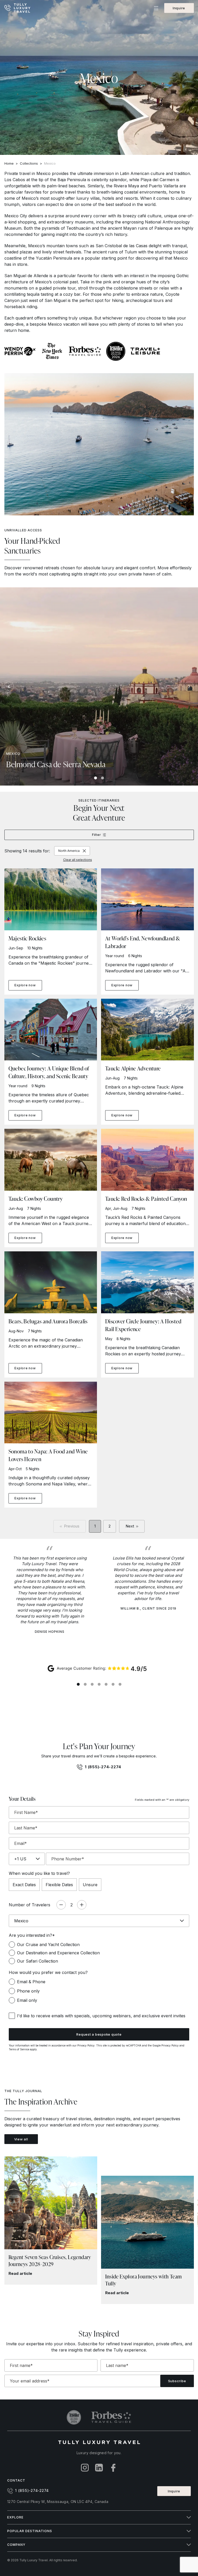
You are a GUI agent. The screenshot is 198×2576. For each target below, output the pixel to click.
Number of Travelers (30, 1905)
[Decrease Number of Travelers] (61, 1905)
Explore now (25, 985)
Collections (29, 163)
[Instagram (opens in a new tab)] (85, 2468)
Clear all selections (78, 860)
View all (21, 2139)
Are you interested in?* (32, 1935)
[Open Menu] (156, 8)
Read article (20, 2273)
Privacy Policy (86, 2045)
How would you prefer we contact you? (48, 1972)
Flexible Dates (59, 1885)
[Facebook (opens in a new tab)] (113, 2468)
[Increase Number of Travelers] (82, 1905)
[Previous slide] (9, 686)
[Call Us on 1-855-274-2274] (8, 8)
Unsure (90, 1885)
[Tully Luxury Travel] (22, 8)
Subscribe (177, 2381)
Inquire (179, 8)
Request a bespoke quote (99, 2034)
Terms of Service (19, 2049)
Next (130, 1526)
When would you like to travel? (39, 1873)
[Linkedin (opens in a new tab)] (99, 2468)
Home (9, 163)
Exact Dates (24, 1885)
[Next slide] (189, 686)
